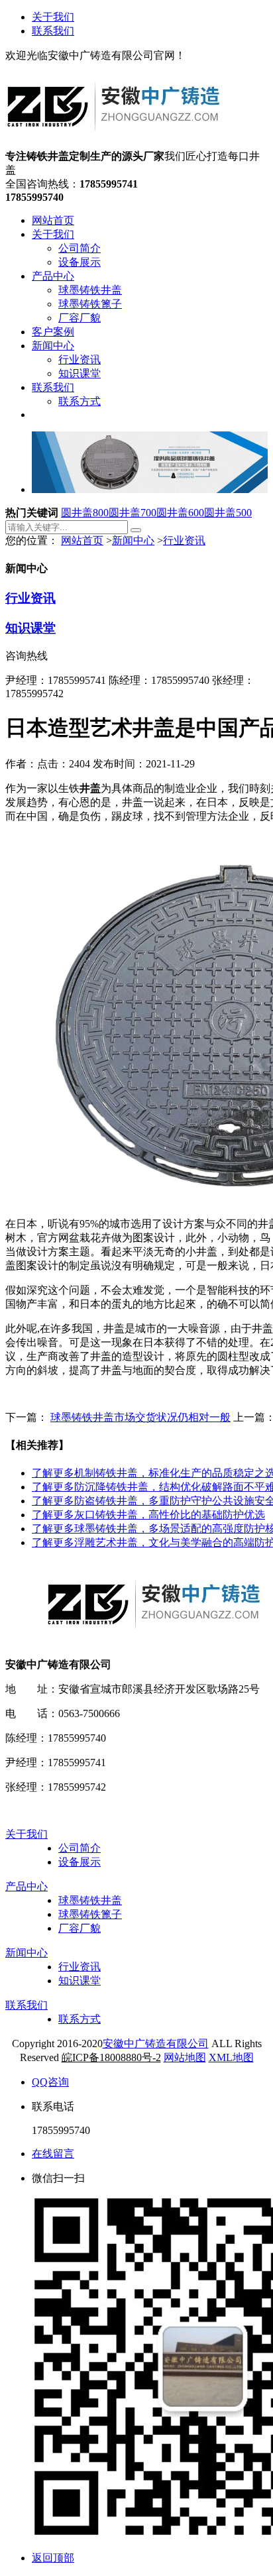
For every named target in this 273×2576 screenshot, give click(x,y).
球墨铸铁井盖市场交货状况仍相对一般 (140, 1417)
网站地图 (185, 2057)
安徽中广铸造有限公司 (156, 2044)
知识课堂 (30, 628)
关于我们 (53, 17)
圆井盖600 (180, 513)
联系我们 (53, 31)
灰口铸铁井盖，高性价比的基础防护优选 (148, 1515)
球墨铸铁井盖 (90, 1900)
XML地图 (231, 2057)
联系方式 (80, 2019)
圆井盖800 (85, 513)
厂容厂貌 (80, 1928)
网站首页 (82, 540)
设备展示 (80, 1862)
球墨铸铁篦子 (90, 1914)
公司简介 (80, 1848)
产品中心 (27, 1886)
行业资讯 (184, 540)
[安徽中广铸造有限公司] (114, 143)
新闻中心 (133, 540)
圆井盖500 (228, 513)
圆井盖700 (133, 513)
